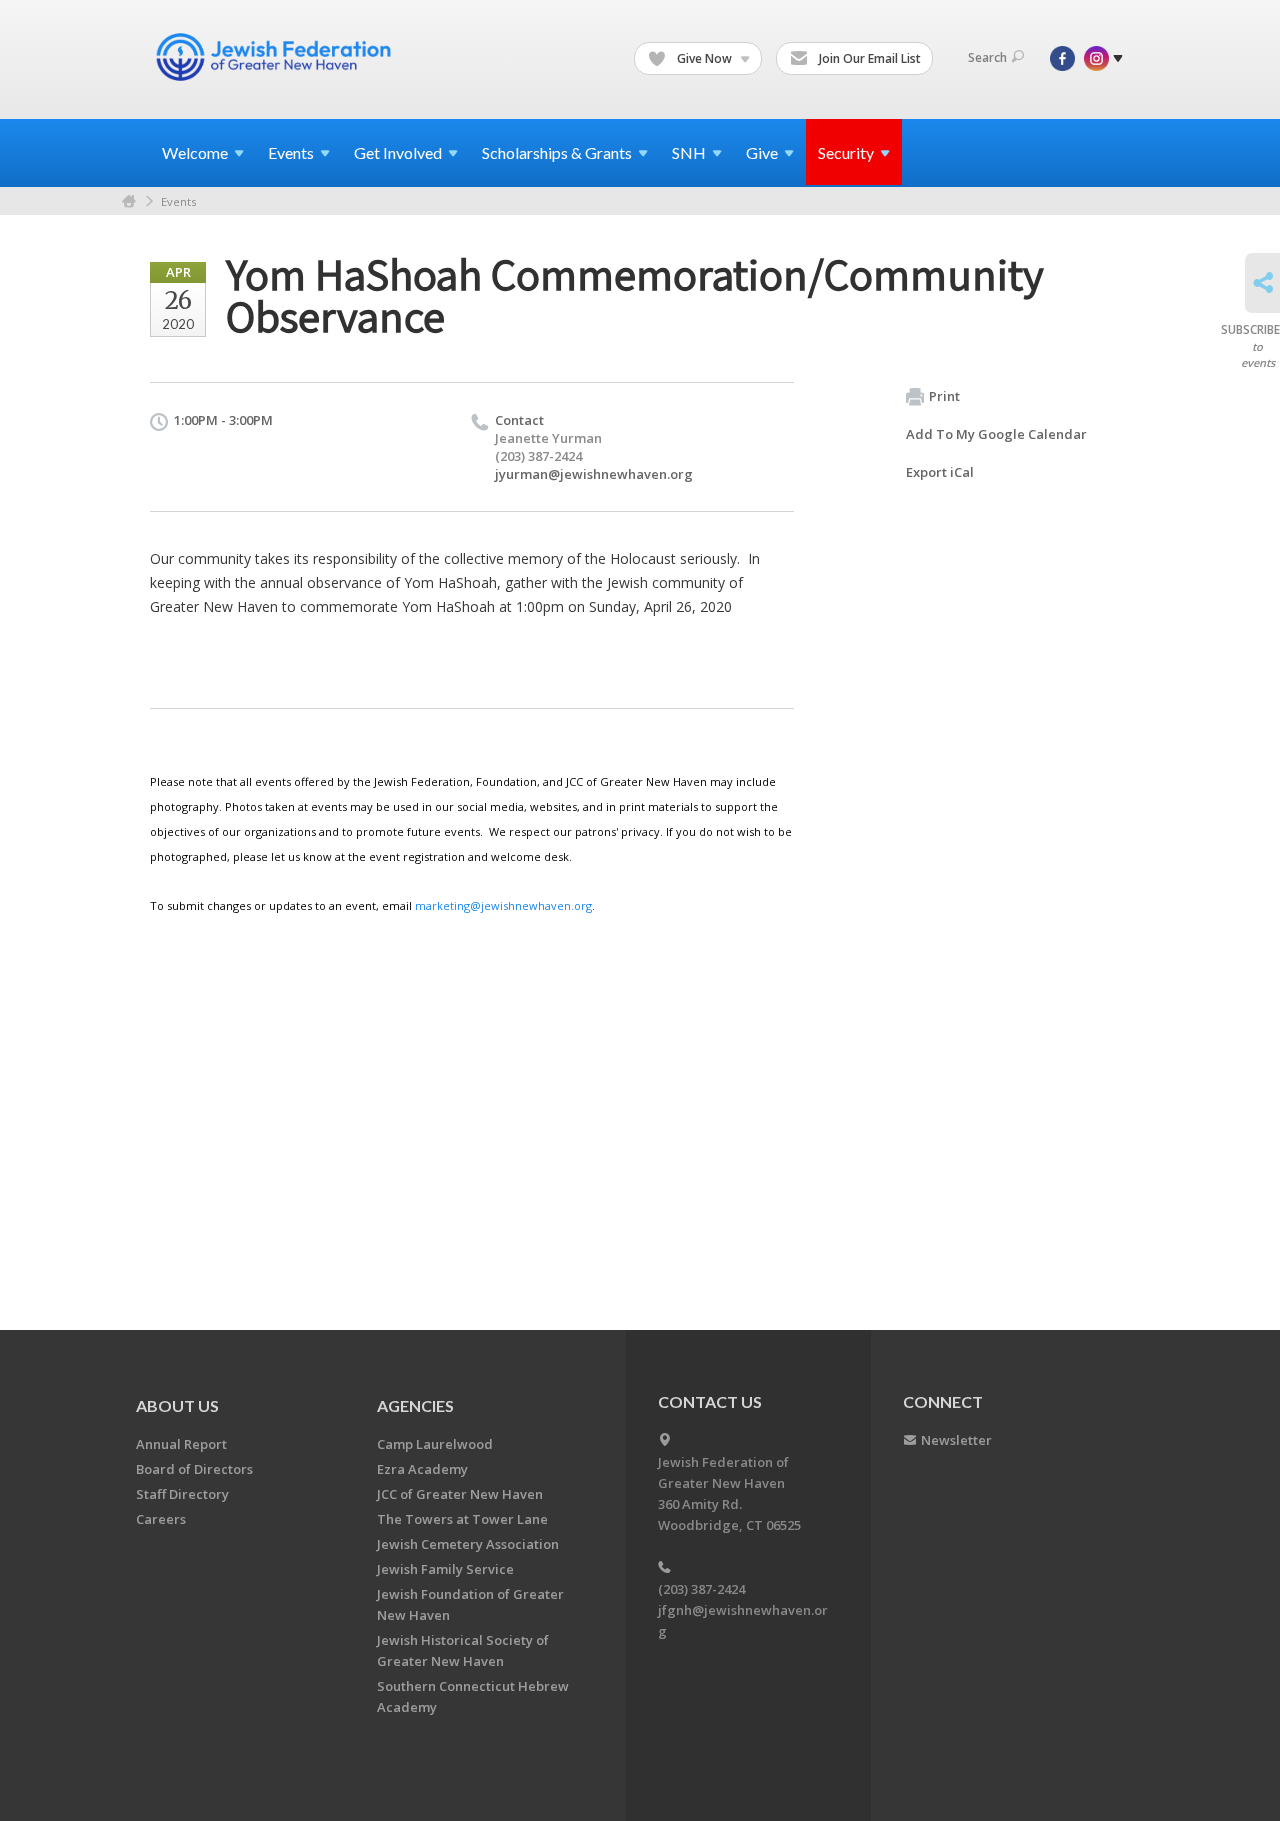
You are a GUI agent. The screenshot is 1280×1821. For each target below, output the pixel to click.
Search (987, 57)
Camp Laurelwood (435, 1444)
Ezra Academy (422, 1469)
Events (178, 201)
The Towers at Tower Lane (462, 1519)
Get (398, 152)
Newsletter (956, 1440)
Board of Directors (194, 1469)
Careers (161, 1519)
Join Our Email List (868, 58)
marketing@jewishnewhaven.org (503, 905)
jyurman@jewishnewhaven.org (594, 474)
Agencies (415, 1405)
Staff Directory (182, 1494)
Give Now (704, 58)
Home (129, 201)
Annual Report (181, 1444)
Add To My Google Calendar (996, 434)
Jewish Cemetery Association (468, 1544)
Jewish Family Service (445, 1569)
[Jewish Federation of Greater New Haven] (276, 57)
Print (944, 396)
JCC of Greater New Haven (460, 1494)
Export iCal (940, 472)
